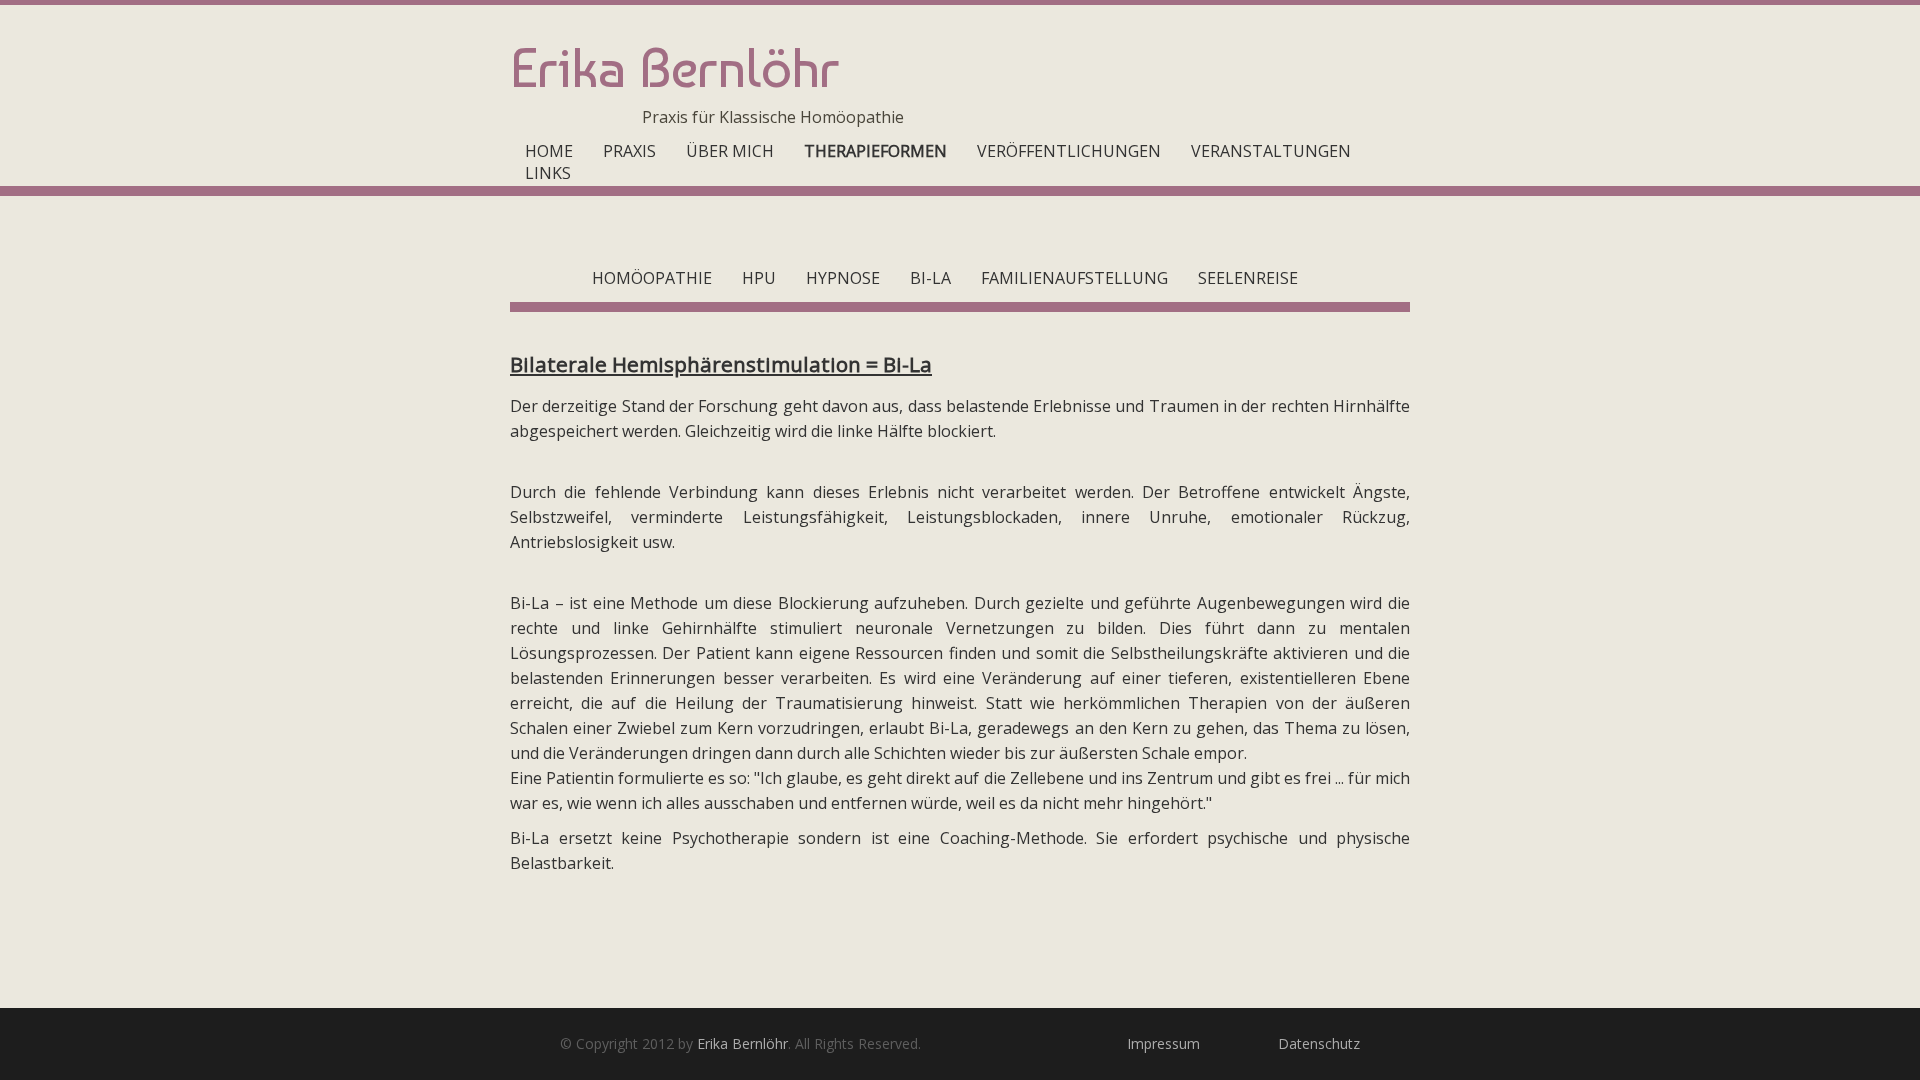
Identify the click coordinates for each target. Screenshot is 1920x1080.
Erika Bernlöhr (742, 1043)
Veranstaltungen (1271, 151)
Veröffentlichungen (1069, 151)
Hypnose (843, 278)
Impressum (1163, 1043)
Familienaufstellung (1074, 278)
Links (548, 173)
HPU (759, 278)
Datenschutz (1319, 1043)
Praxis (629, 151)
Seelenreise (1248, 278)
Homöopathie (652, 278)
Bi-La (930, 278)
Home (549, 151)
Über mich (730, 151)
